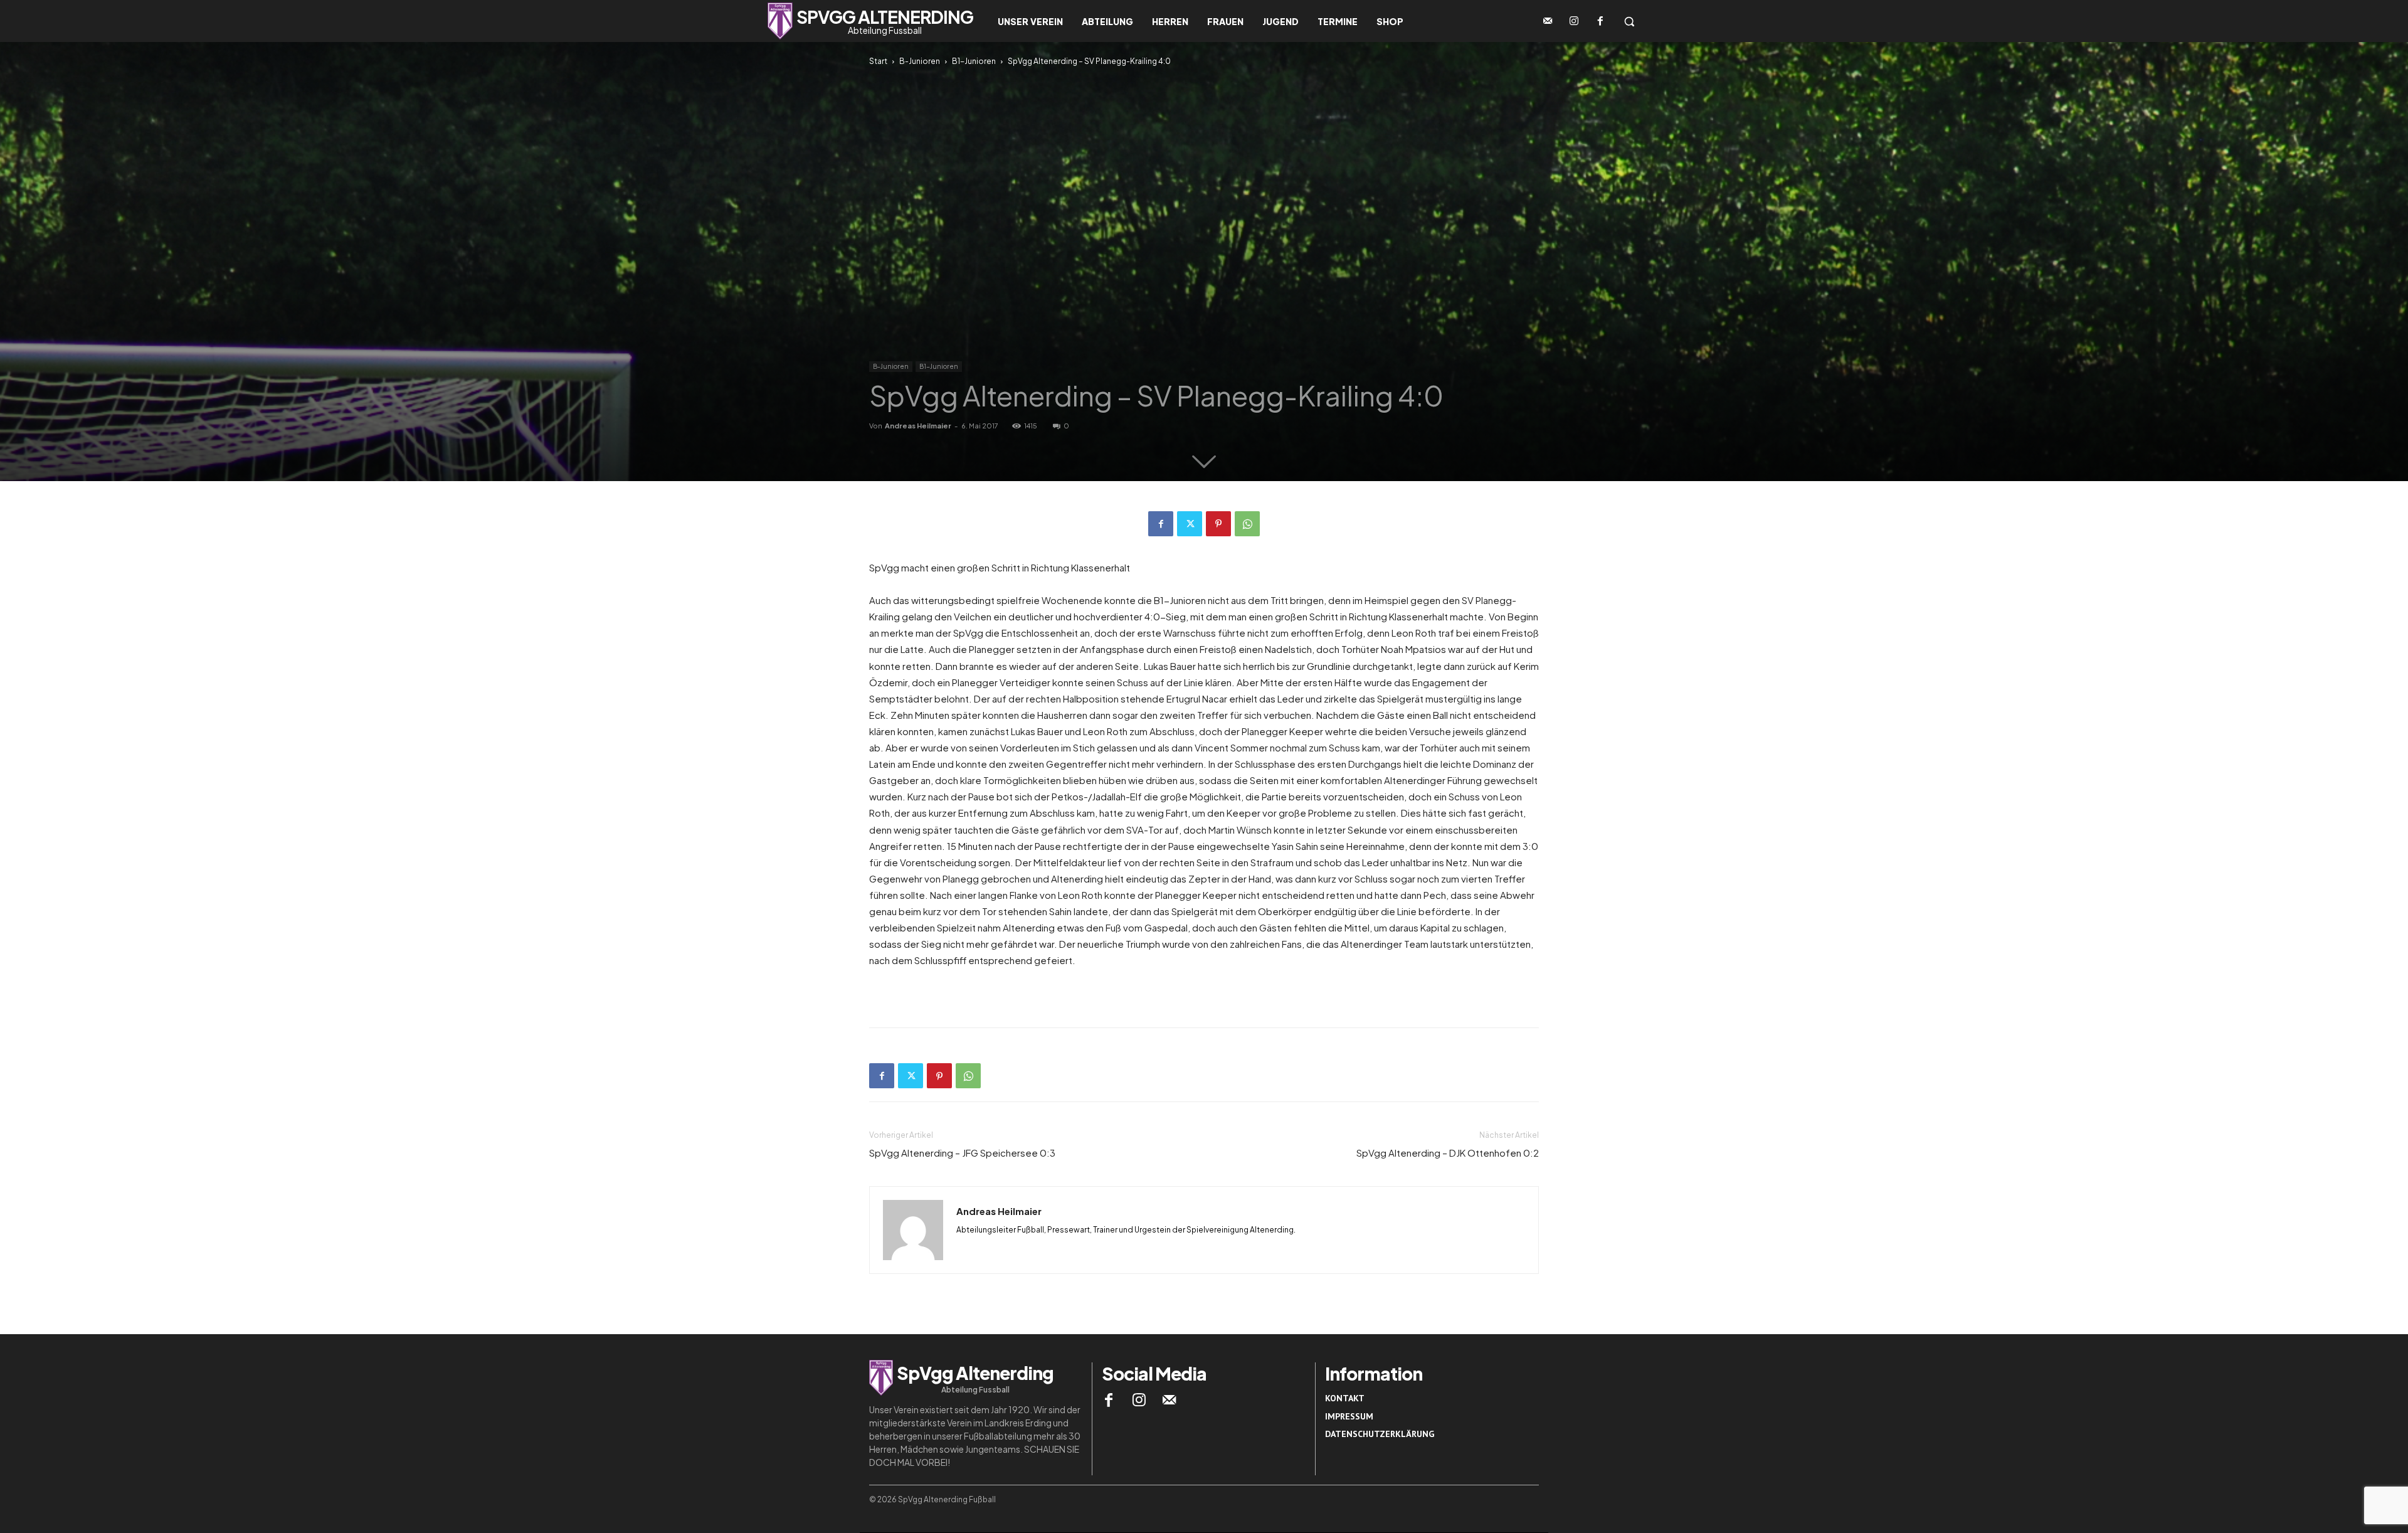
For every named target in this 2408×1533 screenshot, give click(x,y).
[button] (1629, 21)
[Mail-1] (1548, 21)
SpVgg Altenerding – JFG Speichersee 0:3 (962, 1153)
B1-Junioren (974, 61)
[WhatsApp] (1247, 524)
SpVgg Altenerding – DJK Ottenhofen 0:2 (1448, 1153)
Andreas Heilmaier (918, 426)
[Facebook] (1600, 21)
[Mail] (1170, 1400)
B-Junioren (920, 61)
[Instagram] (1574, 21)
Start (878, 61)
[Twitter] (1190, 524)
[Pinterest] (1218, 524)
